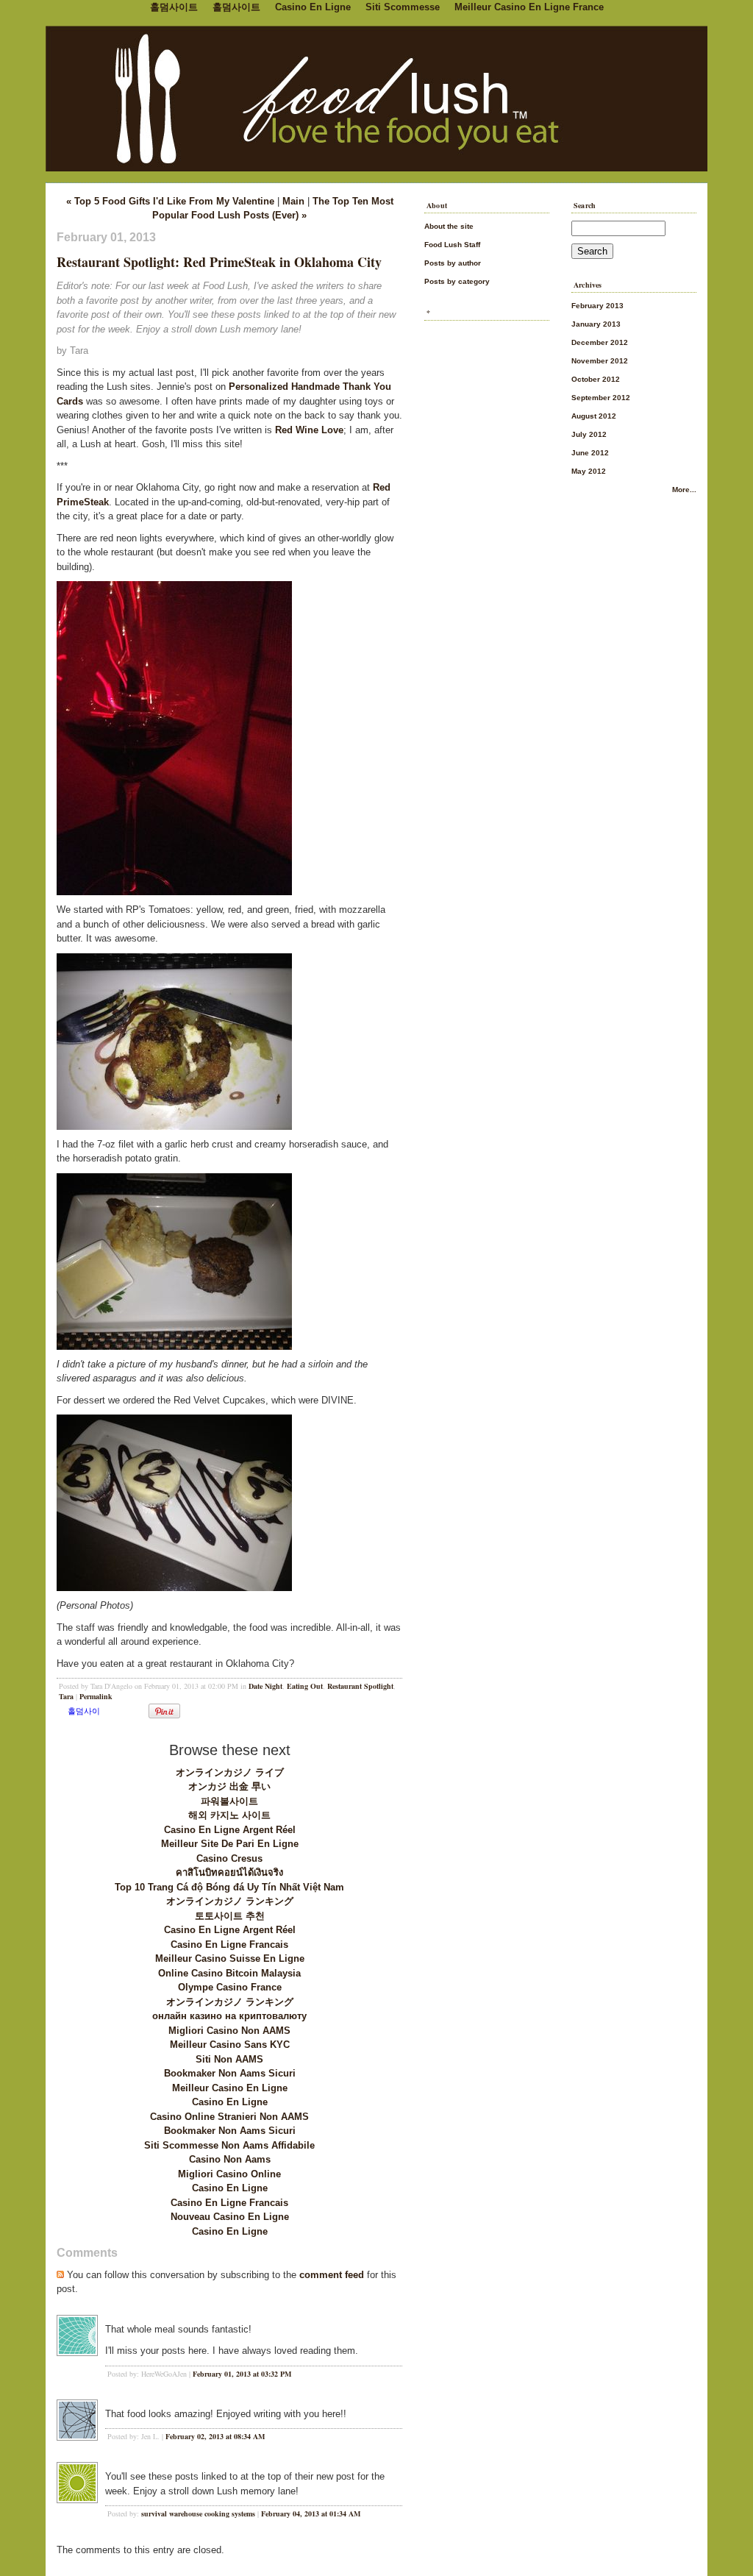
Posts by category (457, 281)
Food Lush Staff (452, 245)
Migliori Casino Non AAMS (229, 2031)
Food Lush (376, 96)
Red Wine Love (309, 430)
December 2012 (600, 342)
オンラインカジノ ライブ (230, 1772)
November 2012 (600, 361)
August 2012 (594, 416)
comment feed (332, 2275)
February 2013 (597, 306)
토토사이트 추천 (230, 1916)
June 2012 (590, 453)
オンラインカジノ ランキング (230, 1901)
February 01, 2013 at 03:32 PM (242, 2374)
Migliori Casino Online (229, 2174)
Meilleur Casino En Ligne (230, 2088)
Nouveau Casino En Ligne (230, 2217)
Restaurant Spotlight (360, 1686)
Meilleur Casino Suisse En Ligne (230, 1958)
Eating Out (305, 1686)
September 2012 (601, 398)
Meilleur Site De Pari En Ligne (230, 1844)
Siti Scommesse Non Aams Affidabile (229, 2145)
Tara (66, 1696)
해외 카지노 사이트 (229, 1815)
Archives (588, 285)
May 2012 (589, 471)
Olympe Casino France (230, 1987)
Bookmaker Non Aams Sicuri (230, 2073)
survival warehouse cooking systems (198, 2513)
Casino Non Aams (230, 2159)
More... (684, 490)
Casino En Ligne (230, 2102)
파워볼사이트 (229, 1801)
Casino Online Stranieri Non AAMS (229, 2117)
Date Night (265, 1686)
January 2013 (596, 324)
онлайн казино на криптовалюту (229, 2016)
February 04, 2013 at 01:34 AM (311, 2513)
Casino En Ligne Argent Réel (230, 1830)
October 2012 (596, 379)
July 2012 (589, 434)
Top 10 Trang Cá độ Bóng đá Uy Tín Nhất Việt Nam (229, 1887)
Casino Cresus (229, 1858)
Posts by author (453, 263)
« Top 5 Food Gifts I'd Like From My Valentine (170, 201)
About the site (449, 226)
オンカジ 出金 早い (229, 1786)
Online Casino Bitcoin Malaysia (229, 1973)
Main (293, 201)
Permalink (96, 1696)
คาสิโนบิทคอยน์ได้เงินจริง (229, 1872)
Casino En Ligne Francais (229, 1945)
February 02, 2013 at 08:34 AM (215, 2436)
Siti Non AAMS (229, 2059)
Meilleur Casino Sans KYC (230, 2045)
